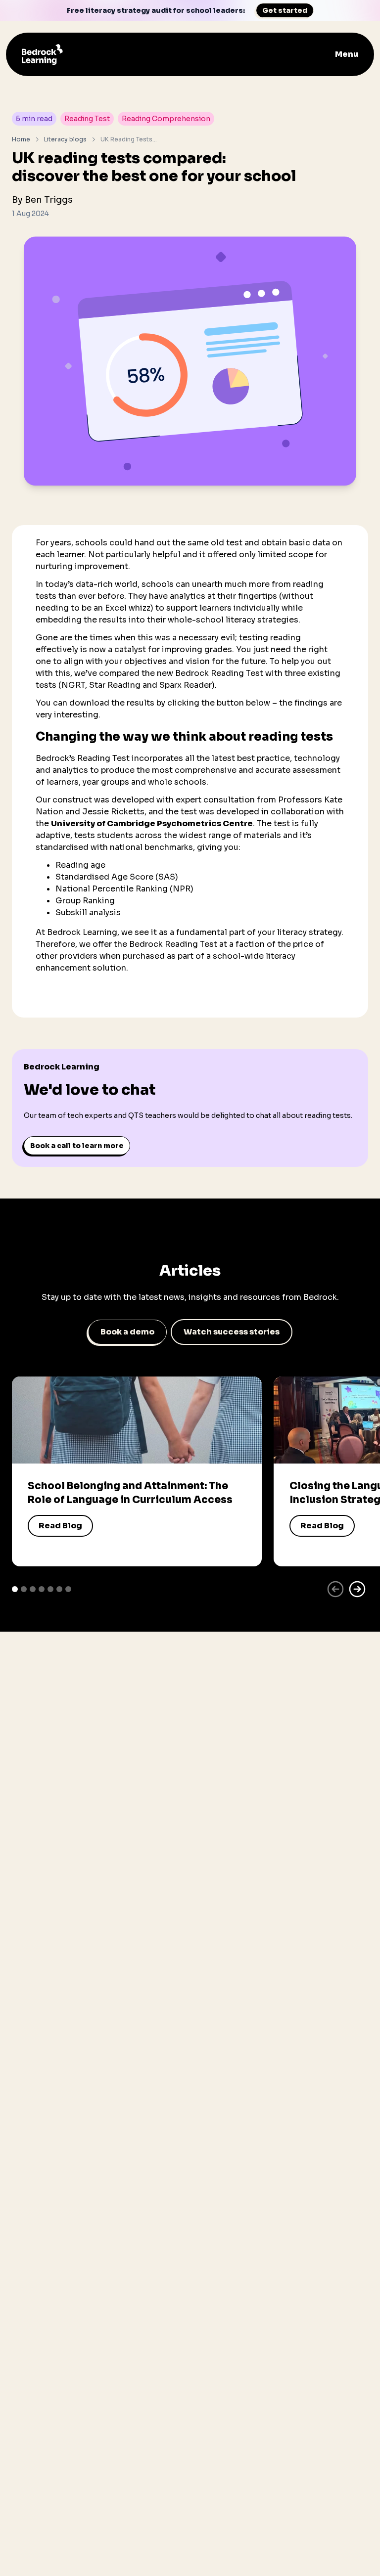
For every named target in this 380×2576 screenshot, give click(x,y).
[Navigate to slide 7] (68, 1589)
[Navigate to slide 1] (15, 1589)
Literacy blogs (65, 139)
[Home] (42, 54)
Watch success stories (232, 1332)
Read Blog (60, 1526)
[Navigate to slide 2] (24, 1589)
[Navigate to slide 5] (50, 1589)
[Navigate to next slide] (357, 1589)
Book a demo (127, 1332)
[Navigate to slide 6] (59, 1589)
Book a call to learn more (77, 1146)
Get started (285, 10)
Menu (347, 54)
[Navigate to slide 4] (42, 1589)
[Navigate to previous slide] (335, 1589)
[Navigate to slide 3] (33, 1589)
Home (21, 139)
